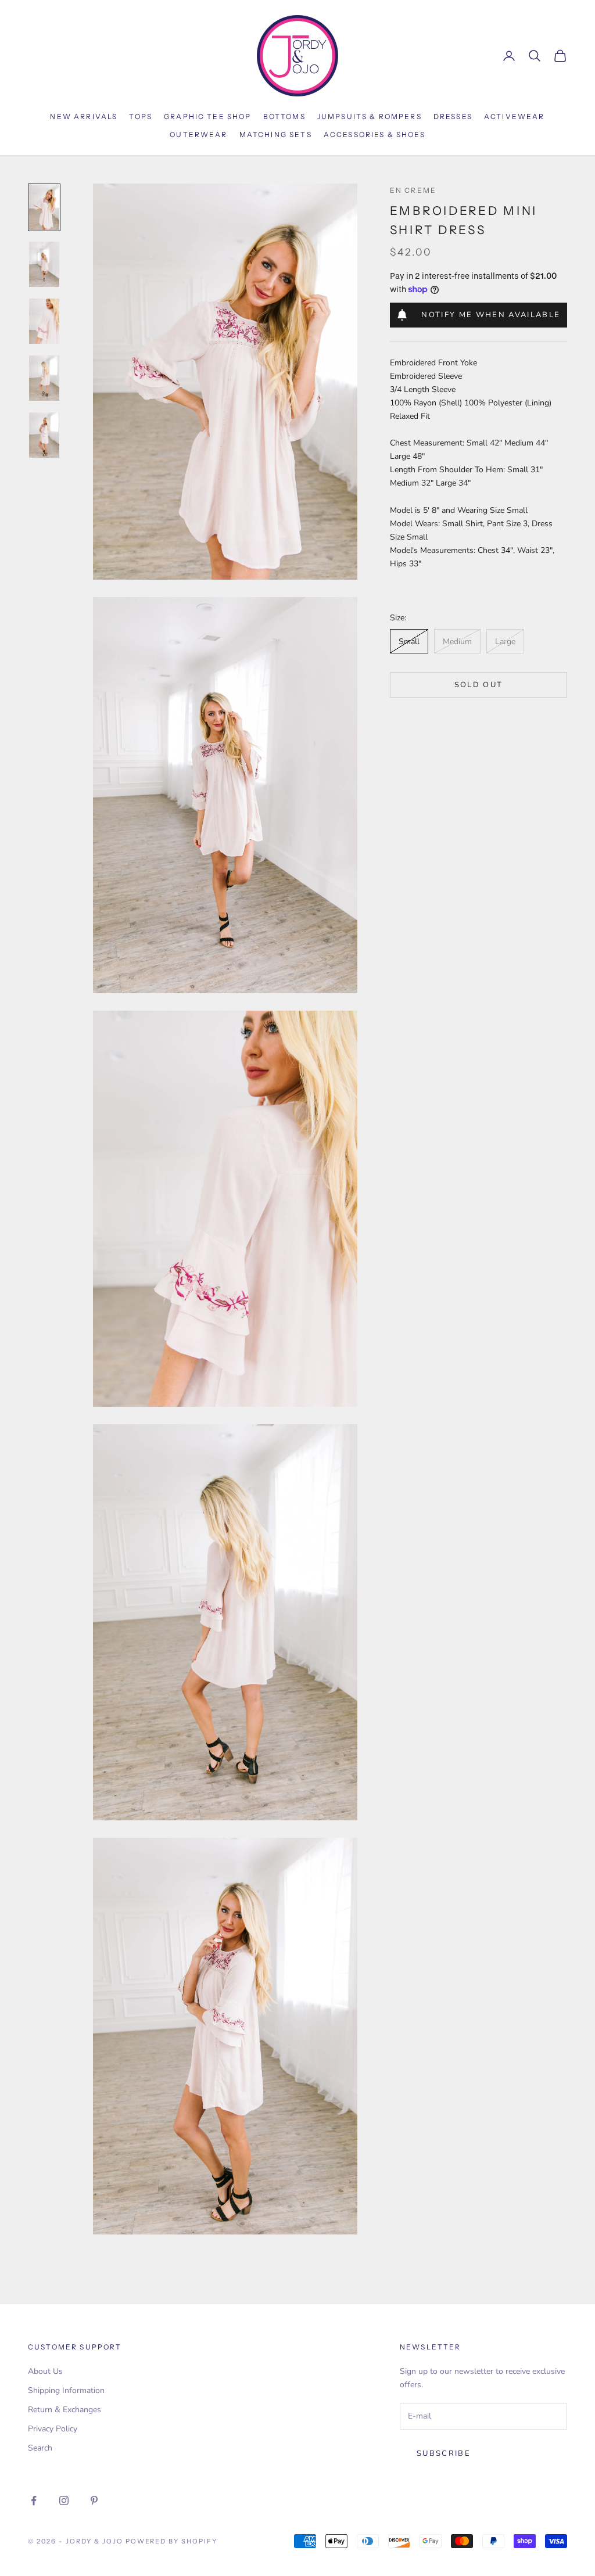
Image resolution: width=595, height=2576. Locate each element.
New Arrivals (84, 116)
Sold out (479, 685)
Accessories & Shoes (374, 134)
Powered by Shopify (172, 2541)
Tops (141, 116)
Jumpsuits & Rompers (370, 116)
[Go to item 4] (44, 378)
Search (40, 2448)
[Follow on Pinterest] (94, 2500)
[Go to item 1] (44, 207)
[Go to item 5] (44, 435)
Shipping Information (66, 2390)
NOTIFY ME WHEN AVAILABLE (491, 315)
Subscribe (444, 2453)
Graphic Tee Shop (208, 116)
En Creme (413, 190)
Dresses (453, 116)
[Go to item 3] (44, 321)
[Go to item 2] (44, 264)
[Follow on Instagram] (64, 2500)
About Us (45, 2371)
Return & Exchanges (64, 2410)
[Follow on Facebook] (34, 2500)
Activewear (515, 116)
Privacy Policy (53, 2429)
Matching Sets (276, 134)
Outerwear (198, 134)
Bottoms (284, 116)
